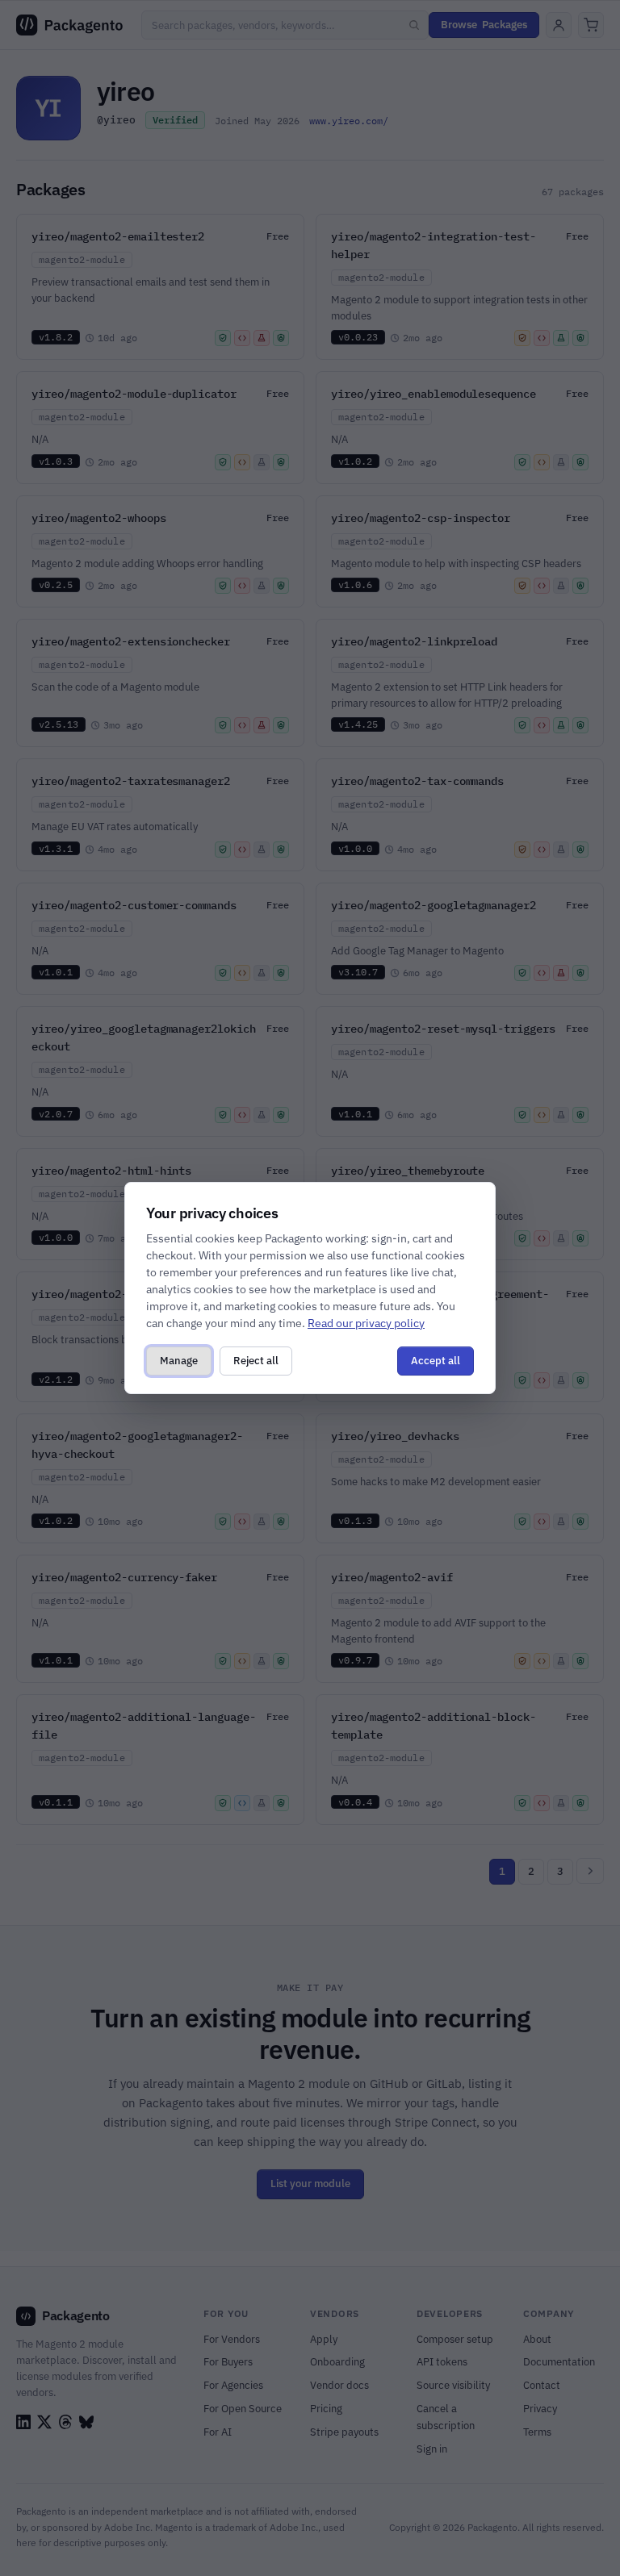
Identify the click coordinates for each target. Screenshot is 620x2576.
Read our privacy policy (366, 1323)
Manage (179, 1361)
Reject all (256, 1361)
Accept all (436, 1361)
